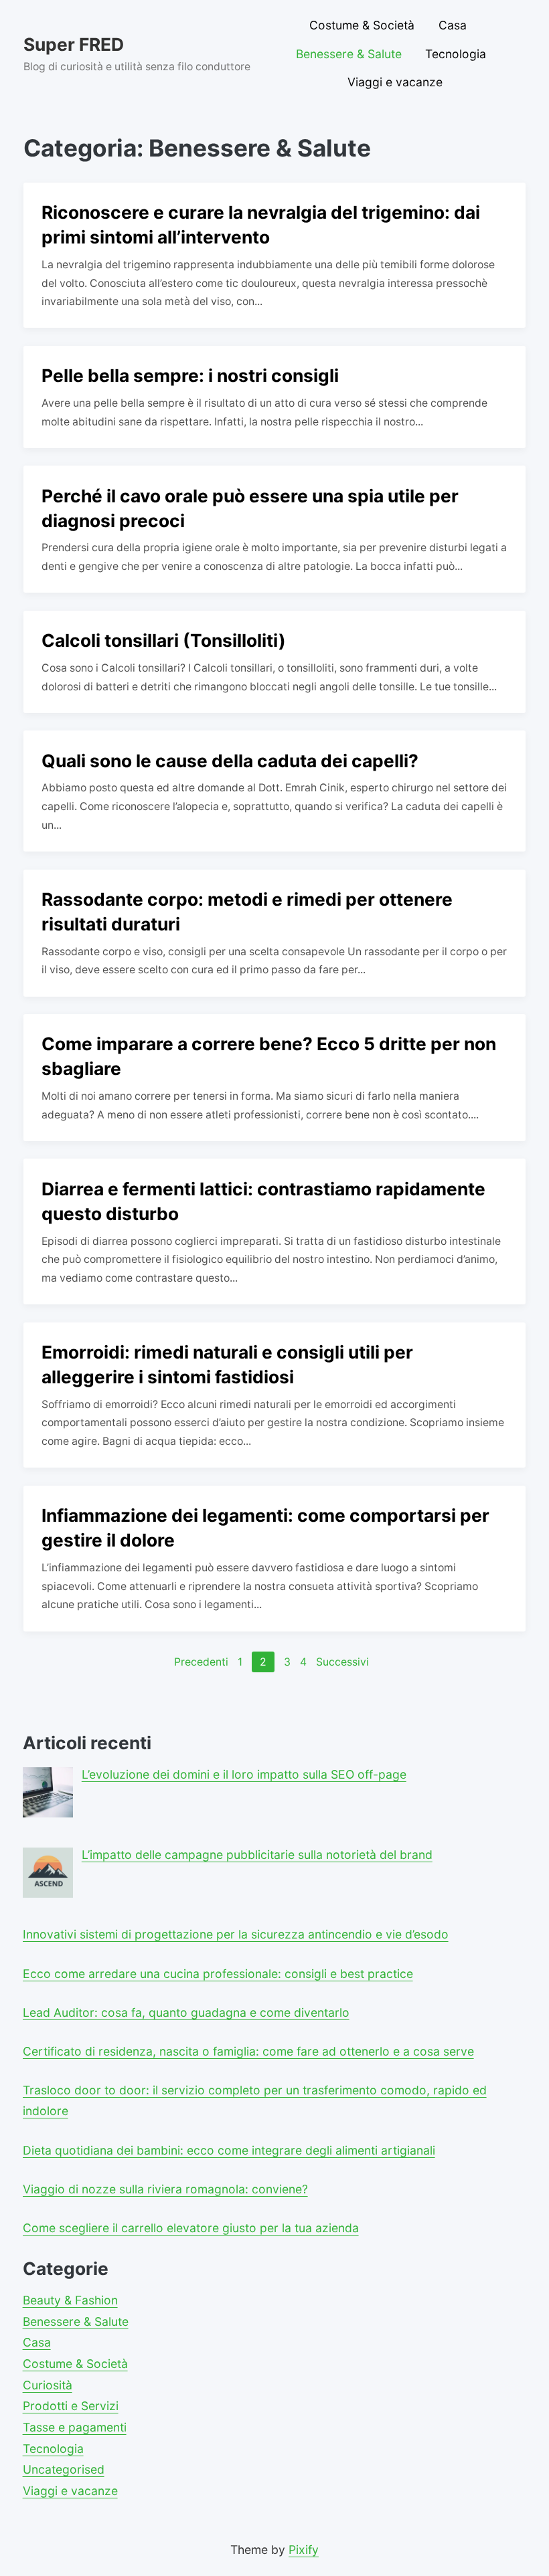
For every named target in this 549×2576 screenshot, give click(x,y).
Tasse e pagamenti (75, 2427)
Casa (453, 25)
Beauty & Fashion (70, 2300)
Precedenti (201, 1662)
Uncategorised (64, 2469)
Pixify (304, 2550)
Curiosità (48, 2385)
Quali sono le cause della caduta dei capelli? (230, 761)
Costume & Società (362, 25)
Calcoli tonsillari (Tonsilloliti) (164, 640)
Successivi (342, 1662)
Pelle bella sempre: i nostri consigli (190, 375)
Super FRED (74, 44)
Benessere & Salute (349, 54)
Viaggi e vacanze (395, 82)
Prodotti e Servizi (71, 2406)
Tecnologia (456, 54)
